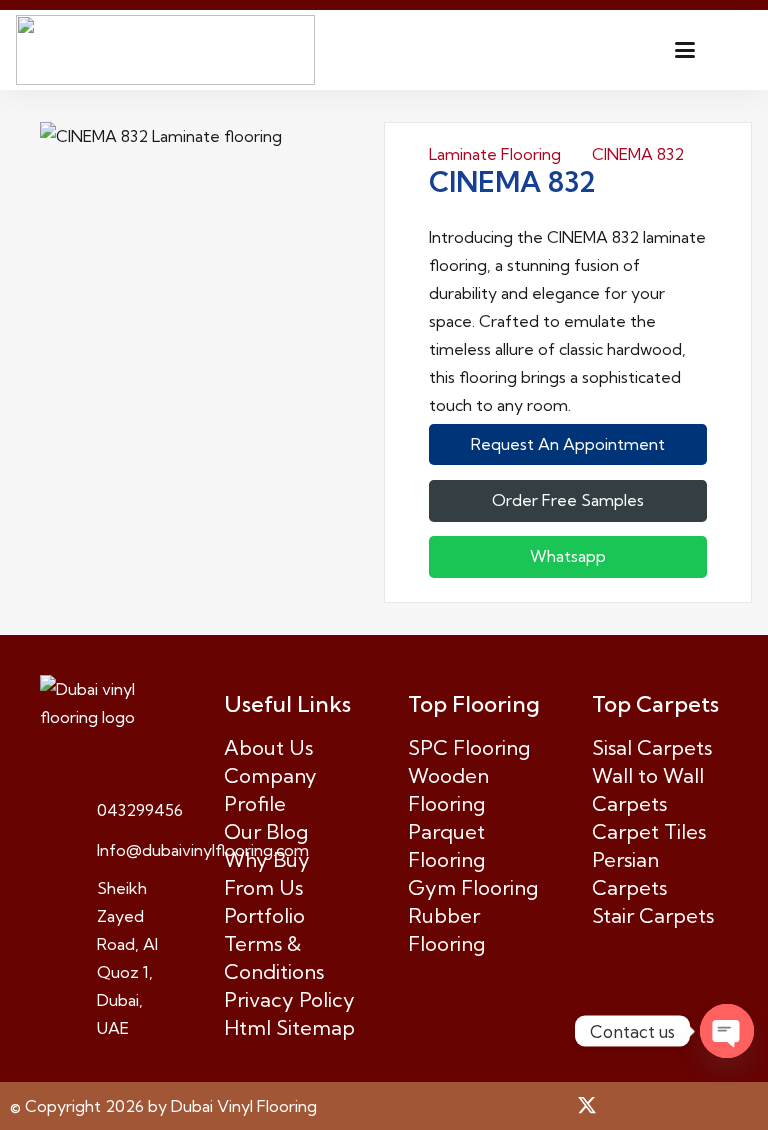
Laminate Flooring (495, 154)
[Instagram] (661, 1106)
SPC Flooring (469, 747)
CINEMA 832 (638, 154)
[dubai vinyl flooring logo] (108, 703)
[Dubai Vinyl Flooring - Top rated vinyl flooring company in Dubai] (165, 50)
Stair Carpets (653, 915)
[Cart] (730, 50)
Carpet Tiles (649, 831)
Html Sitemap (289, 1027)
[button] (685, 50)
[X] (587, 1105)
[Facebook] (549, 1105)
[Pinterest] (625, 1105)
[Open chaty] (727, 1031)
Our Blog (266, 831)
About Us (268, 747)
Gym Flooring (473, 887)
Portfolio (264, 915)
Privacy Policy (289, 999)
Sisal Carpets (652, 747)
